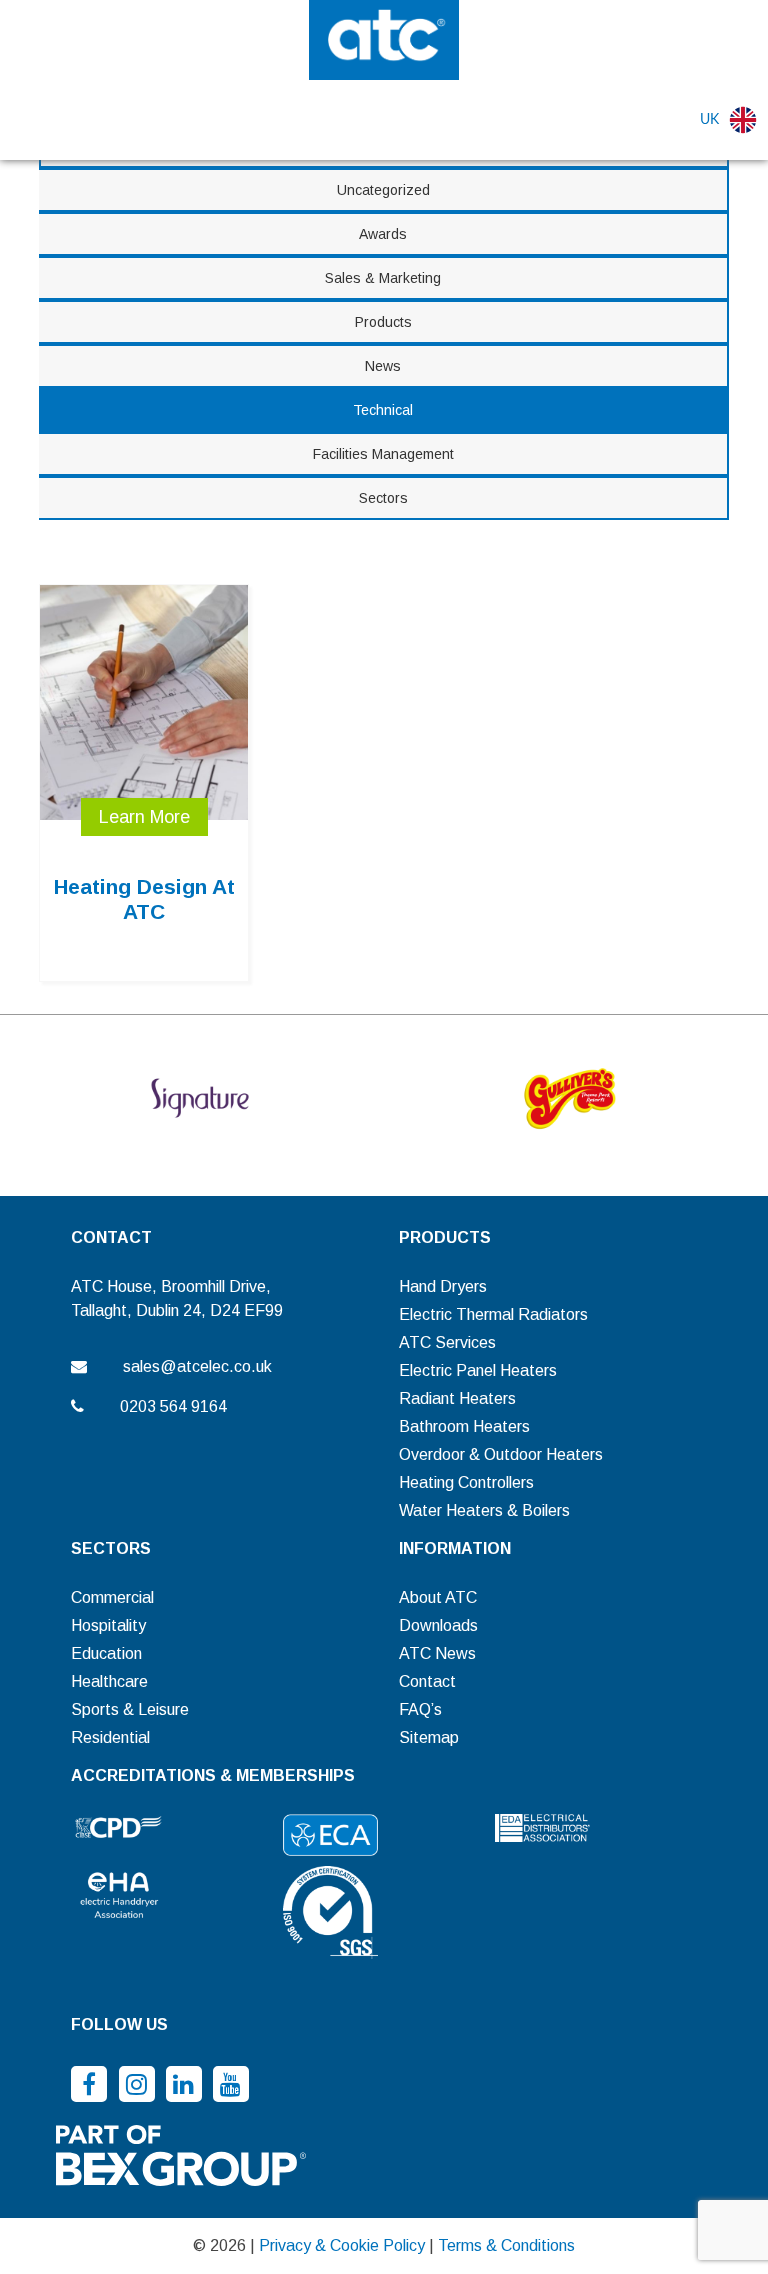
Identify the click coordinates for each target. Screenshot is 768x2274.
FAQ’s (420, 1709)
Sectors (383, 498)
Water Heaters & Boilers (484, 1510)
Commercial (112, 1597)
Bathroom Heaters (464, 1426)
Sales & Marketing (383, 278)
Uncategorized (383, 190)
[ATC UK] (384, 38)
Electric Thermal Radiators (493, 1314)
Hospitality (108, 1625)
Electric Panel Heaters (478, 1370)
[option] (199, 1098)
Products (383, 322)
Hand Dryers (443, 1286)
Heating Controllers (466, 1482)
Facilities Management (383, 454)
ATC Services (447, 1342)
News (383, 366)
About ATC (438, 1597)
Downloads (438, 1625)
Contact (427, 1681)
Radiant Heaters (457, 1398)
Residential (110, 1737)
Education (106, 1653)
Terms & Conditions (506, 2245)
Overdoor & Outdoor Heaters (501, 1454)
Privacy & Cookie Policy (342, 2245)
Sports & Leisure (130, 1709)
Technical (383, 410)
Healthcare (109, 1681)
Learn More (144, 817)
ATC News (437, 1653)
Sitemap (429, 1737)
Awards (383, 234)
